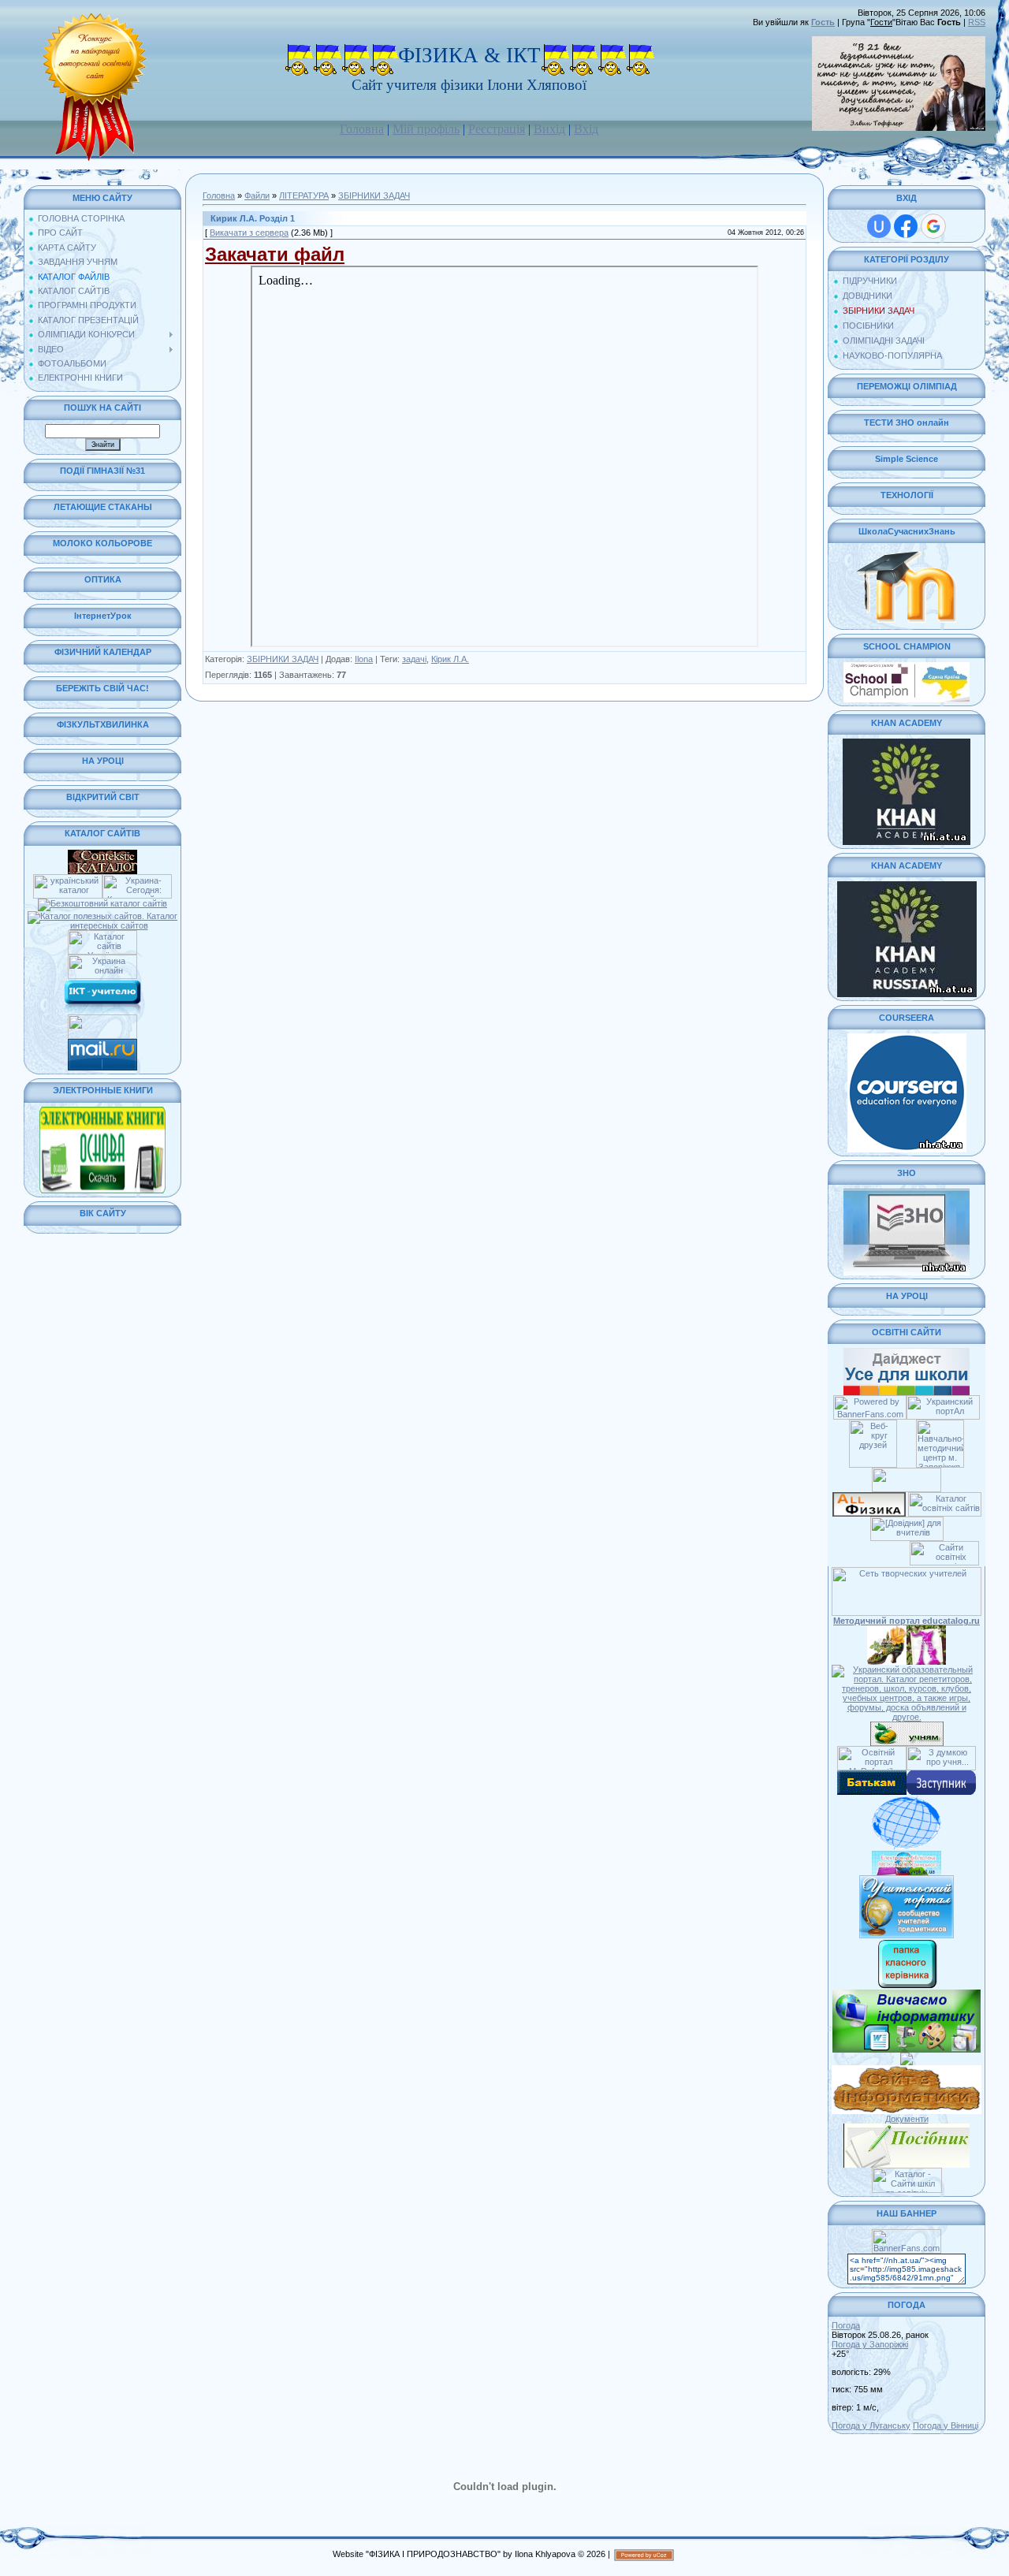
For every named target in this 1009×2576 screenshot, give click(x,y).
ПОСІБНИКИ (868, 326)
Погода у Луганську (871, 2425)
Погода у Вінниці (946, 2425)
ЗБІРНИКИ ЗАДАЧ (374, 195)
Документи (907, 2119)
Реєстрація (497, 129)
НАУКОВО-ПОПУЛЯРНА (892, 356)
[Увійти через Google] (933, 226)
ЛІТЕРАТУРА (304, 195)
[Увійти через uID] (879, 226)
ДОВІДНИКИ (868, 296)
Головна (362, 129)
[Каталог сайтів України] (102, 935)
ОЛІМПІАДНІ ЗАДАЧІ (884, 341)
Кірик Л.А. (450, 659)
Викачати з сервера (249, 233)
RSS (977, 22)
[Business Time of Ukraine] (102, 1019)
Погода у (870, 2344)
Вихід (549, 129)
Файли (257, 195)
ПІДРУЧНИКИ (870, 281)
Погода (846, 2325)
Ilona (364, 659)
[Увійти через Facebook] (906, 226)
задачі (414, 659)
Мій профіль (426, 129)
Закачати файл (275, 254)
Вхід (586, 129)
